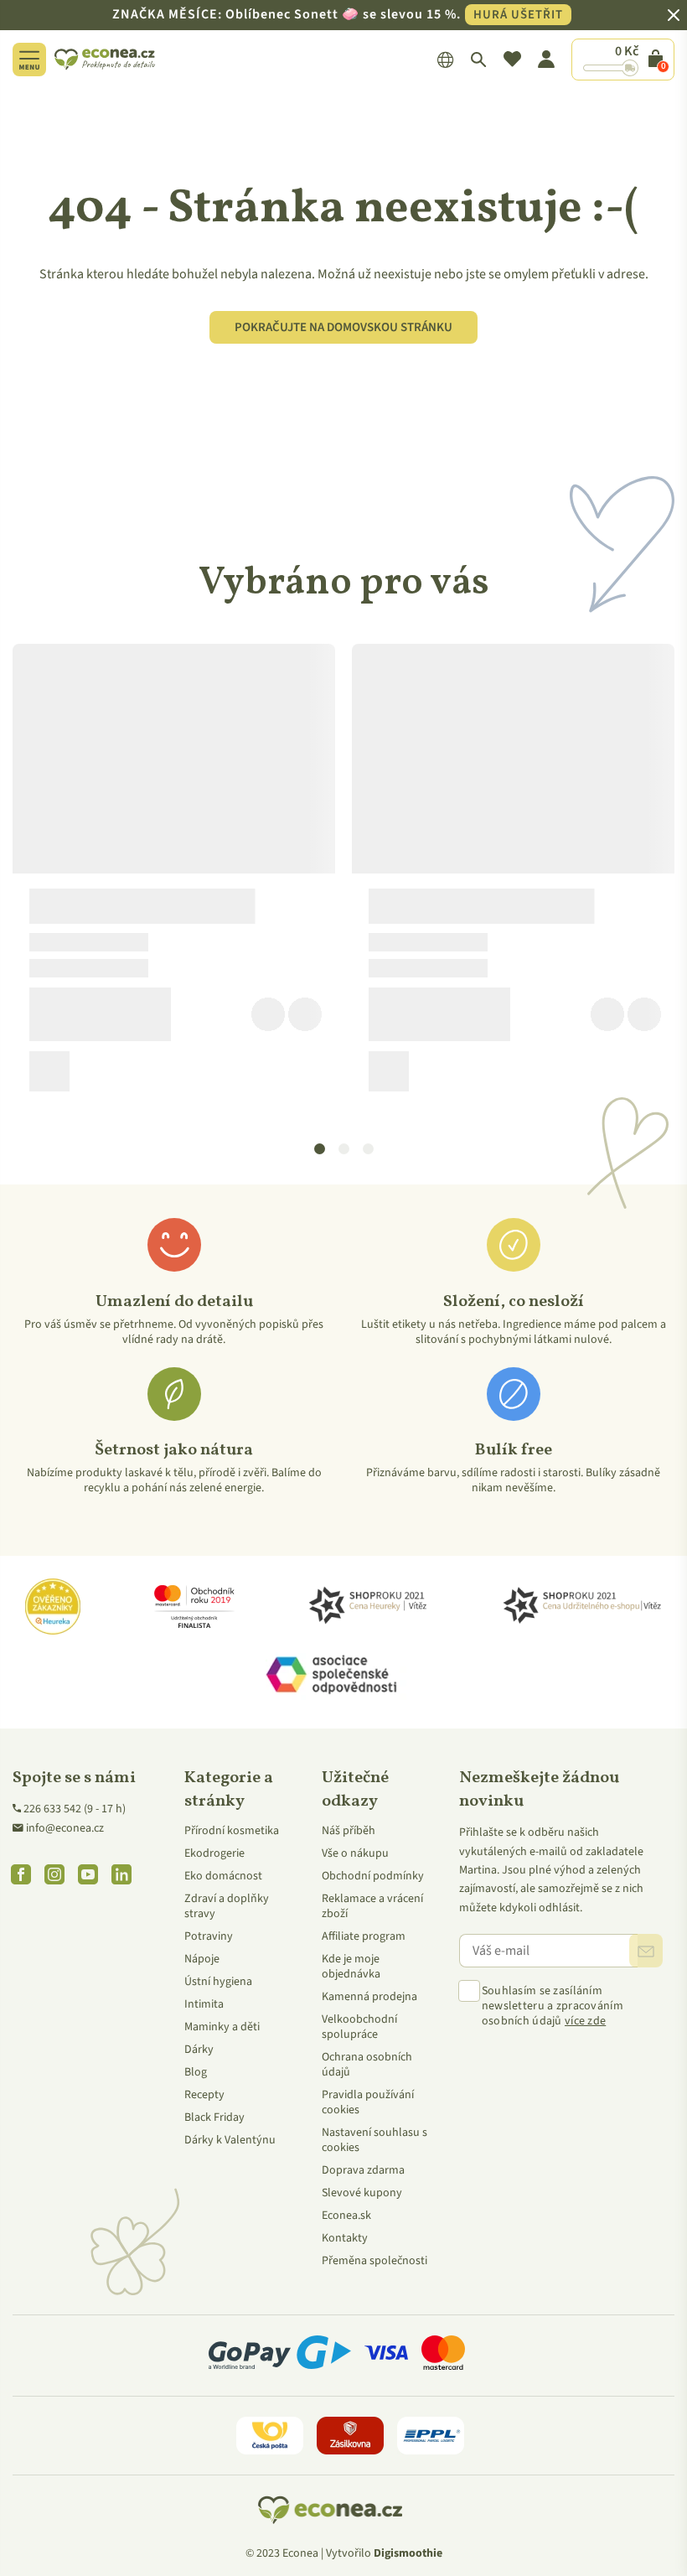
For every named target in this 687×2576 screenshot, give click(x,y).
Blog (196, 2072)
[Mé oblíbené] (512, 60)
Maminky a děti (222, 2027)
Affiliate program (364, 1936)
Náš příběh (349, 1831)
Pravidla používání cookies (368, 2102)
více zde (585, 2021)
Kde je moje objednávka (351, 1967)
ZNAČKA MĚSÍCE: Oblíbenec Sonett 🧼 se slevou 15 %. (338, 14)
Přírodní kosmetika (232, 1831)
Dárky (199, 2050)
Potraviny (209, 1936)
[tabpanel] (174, 874)
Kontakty (345, 2238)
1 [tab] (320, 1149)
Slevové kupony (362, 2193)
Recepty (204, 2095)
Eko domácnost (223, 1876)
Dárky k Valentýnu (230, 2140)
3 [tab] (369, 1149)
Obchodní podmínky (373, 1876)
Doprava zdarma (363, 2170)
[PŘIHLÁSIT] (646, 1951)
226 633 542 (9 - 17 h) (75, 1809)
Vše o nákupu (355, 1853)
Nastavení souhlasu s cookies (374, 2140)
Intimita (204, 2004)
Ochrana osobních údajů (367, 2065)
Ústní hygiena (218, 1982)
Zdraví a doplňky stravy (227, 1906)
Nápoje (202, 1959)
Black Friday (214, 2117)
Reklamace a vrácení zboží (372, 1906)
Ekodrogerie (214, 1853)
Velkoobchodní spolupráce (359, 2027)
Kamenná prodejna (369, 1997)
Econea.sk (346, 2216)
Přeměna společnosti (374, 2261)
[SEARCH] (479, 60)
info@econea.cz (65, 1828)
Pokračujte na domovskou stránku (343, 327)
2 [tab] (344, 1149)
